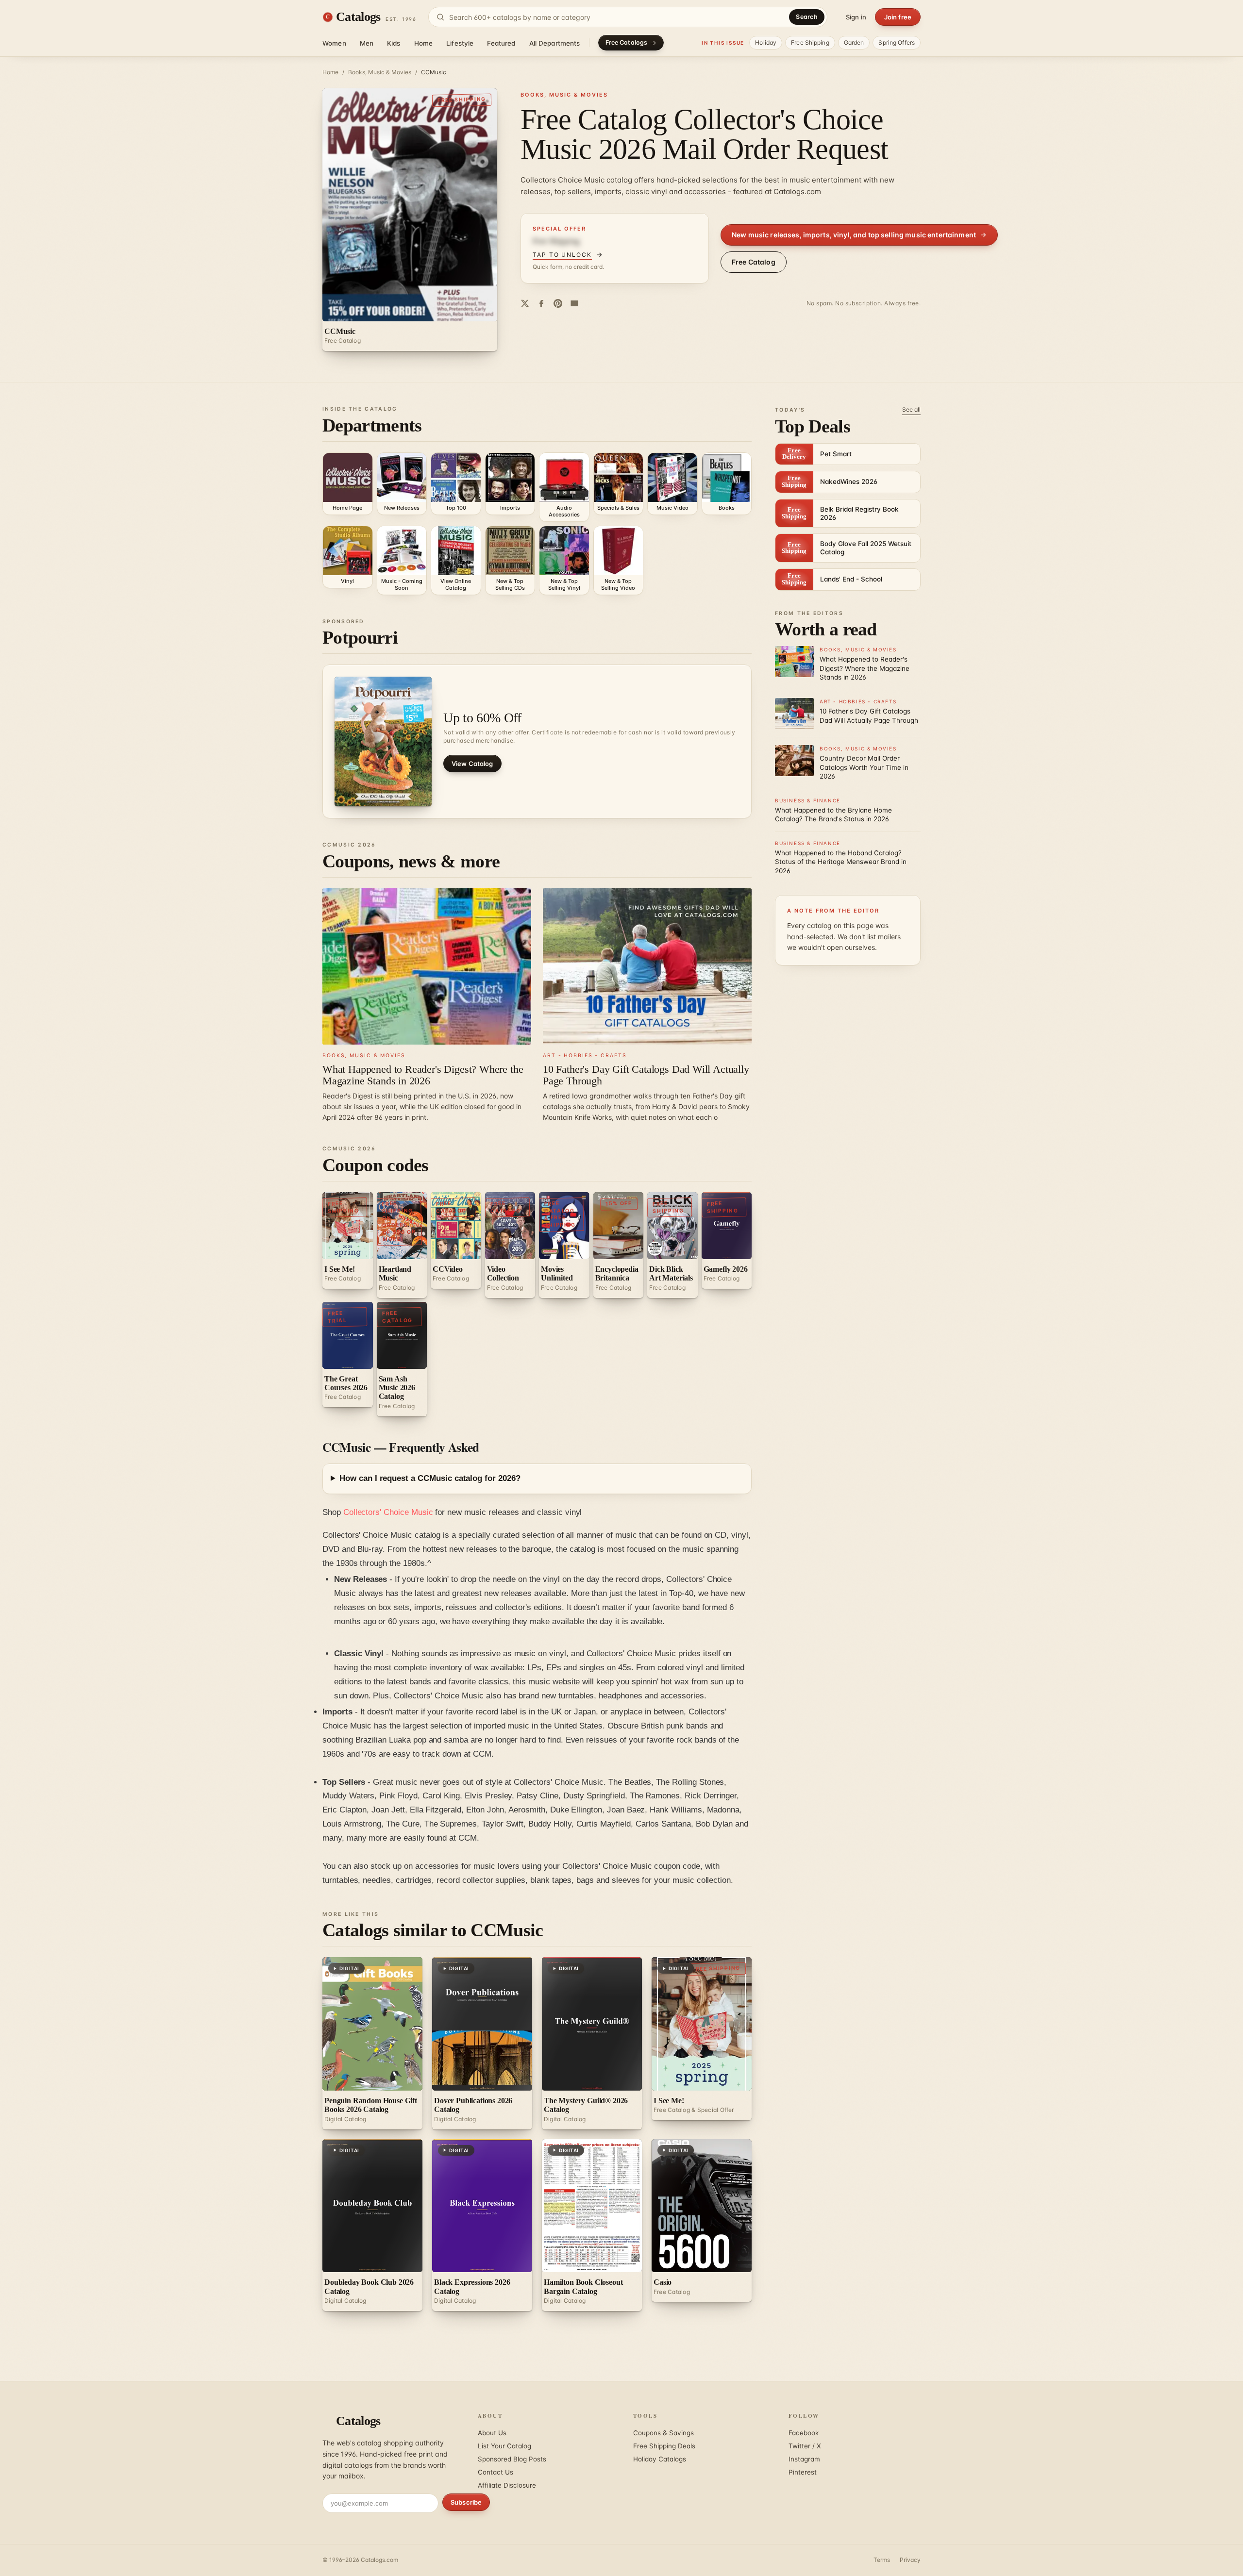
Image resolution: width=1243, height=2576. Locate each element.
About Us (492, 2433)
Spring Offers (897, 42)
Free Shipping (810, 42)
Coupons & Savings (663, 2433)
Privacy (910, 2560)
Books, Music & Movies (380, 72)
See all (911, 409)
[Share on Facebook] (541, 303)
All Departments (555, 43)
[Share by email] (574, 303)
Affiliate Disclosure (507, 2485)
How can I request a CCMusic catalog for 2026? (430, 1478)
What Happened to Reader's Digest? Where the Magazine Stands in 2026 (423, 1075)
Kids (394, 43)
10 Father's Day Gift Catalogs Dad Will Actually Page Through (646, 1075)
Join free (898, 17)
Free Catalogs (627, 42)
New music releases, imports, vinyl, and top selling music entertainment (854, 235)
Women (334, 43)
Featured (501, 43)
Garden (854, 42)
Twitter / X (805, 2446)
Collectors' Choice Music (388, 1512)
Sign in (856, 17)
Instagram (804, 2459)
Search (807, 17)
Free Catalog (754, 262)
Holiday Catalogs (660, 2459)
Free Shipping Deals (664, 2446)
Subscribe (466, 2502)
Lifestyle (460, 43)
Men (367, 43)
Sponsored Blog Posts (512, 2459)
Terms (882, 2560)
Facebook (804, 2433)
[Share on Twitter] (525, 303)
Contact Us (496, 2472)
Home (424, 43)
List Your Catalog (504, 2446)
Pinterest (803, 2472)
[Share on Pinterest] (558, 303)
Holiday (766, 42)
